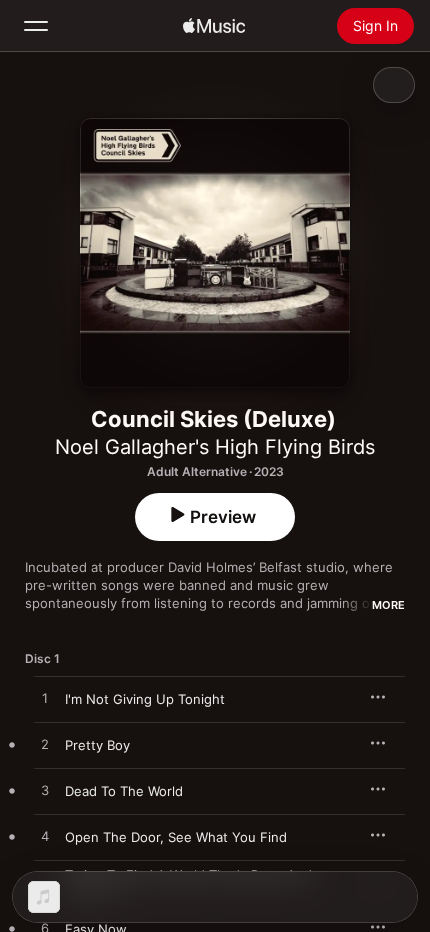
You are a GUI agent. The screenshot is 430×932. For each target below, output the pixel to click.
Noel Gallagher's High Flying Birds (215, 447)
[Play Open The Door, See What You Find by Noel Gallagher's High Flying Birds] (45, 837)
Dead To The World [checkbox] (124, 791)
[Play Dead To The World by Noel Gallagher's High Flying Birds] (45, 791)
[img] (214, 26)
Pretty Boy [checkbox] (97, 745)
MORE (388, 605)
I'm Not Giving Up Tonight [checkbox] (145, 699)
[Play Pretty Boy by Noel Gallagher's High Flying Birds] (45, 745)
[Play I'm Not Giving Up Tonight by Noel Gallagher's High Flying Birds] (45, 699)
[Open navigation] (36, 26)
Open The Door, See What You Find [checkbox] (176, 837)
